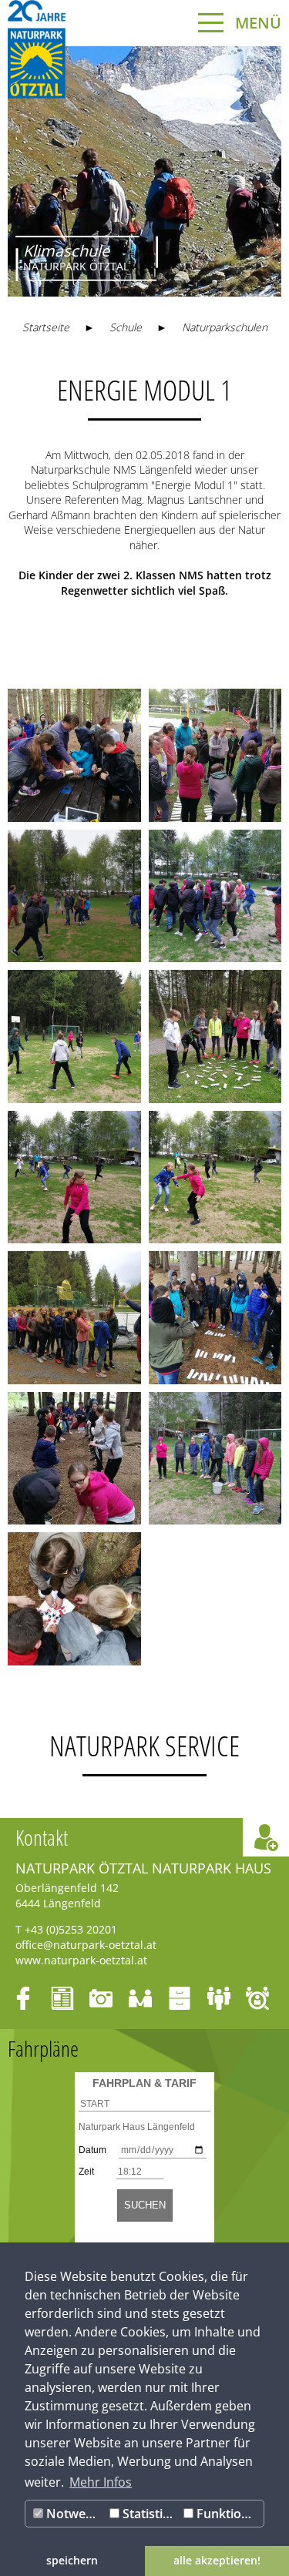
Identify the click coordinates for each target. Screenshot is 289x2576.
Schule (126, 327)
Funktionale (229, 2514)
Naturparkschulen (225, 327)
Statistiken (150, 2514)
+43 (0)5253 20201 (71, 1929)
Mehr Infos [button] (101, 2482)
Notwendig (74, 2514)
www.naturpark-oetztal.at (81, 1960)
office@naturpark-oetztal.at (86, 1945)
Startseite (46, 327)
